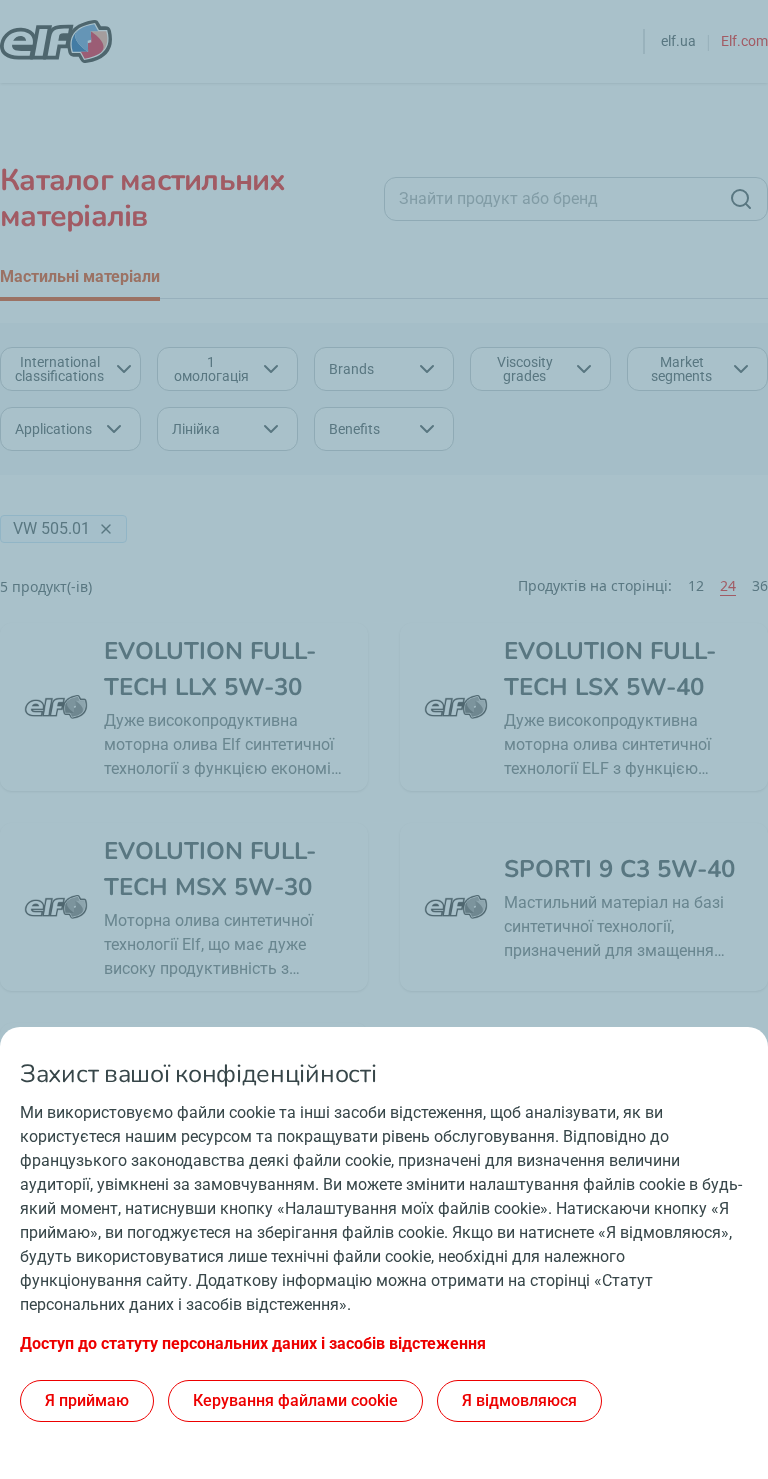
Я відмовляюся (519, 1400)
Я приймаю (87, 1400)
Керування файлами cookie (295, 1400)
